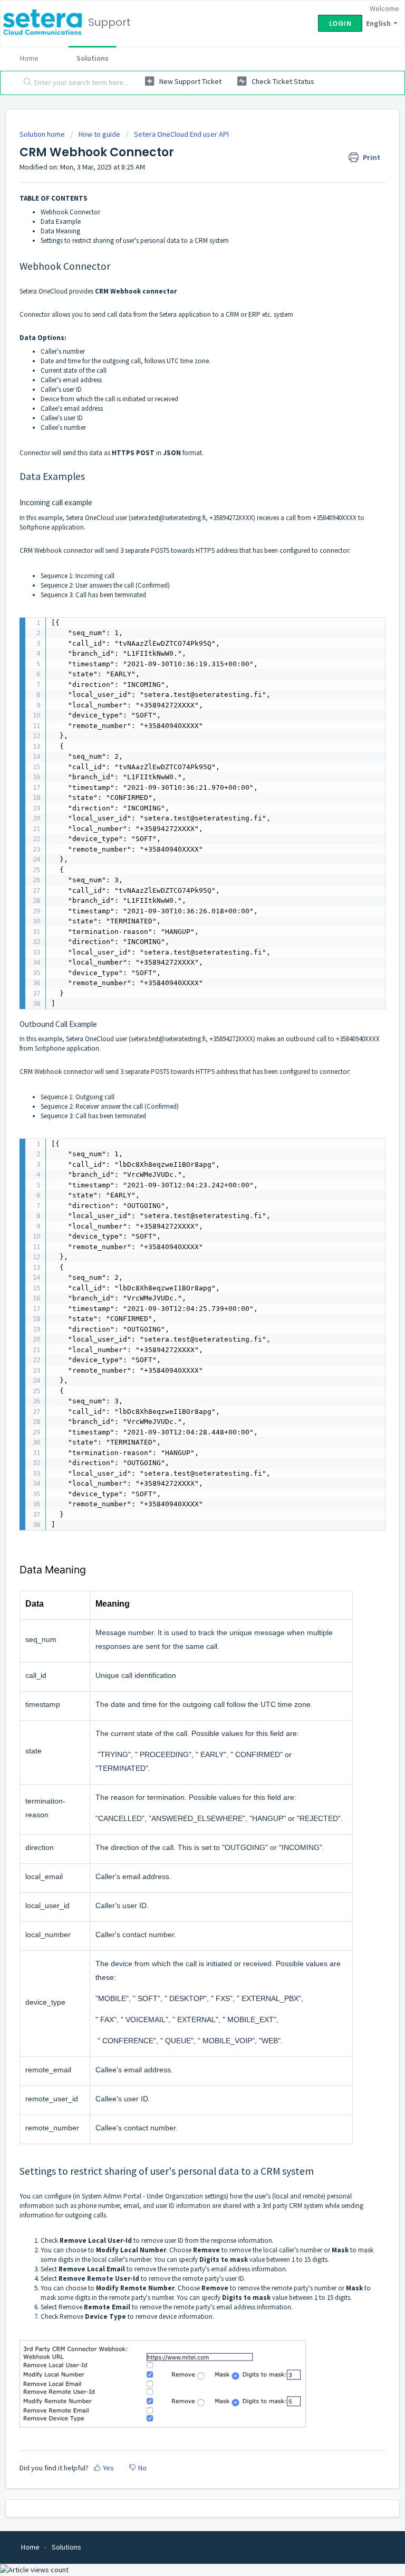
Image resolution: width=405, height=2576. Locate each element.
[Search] (25, 83)
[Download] (183, 1321)
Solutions (93, 58)
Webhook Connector (70, 212)
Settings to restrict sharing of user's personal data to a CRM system (135, 240)
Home (29, 58)
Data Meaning (60, 231)
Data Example (61, 221)
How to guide (99, 134)
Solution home (43, 134)
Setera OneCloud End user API (181, 134)
